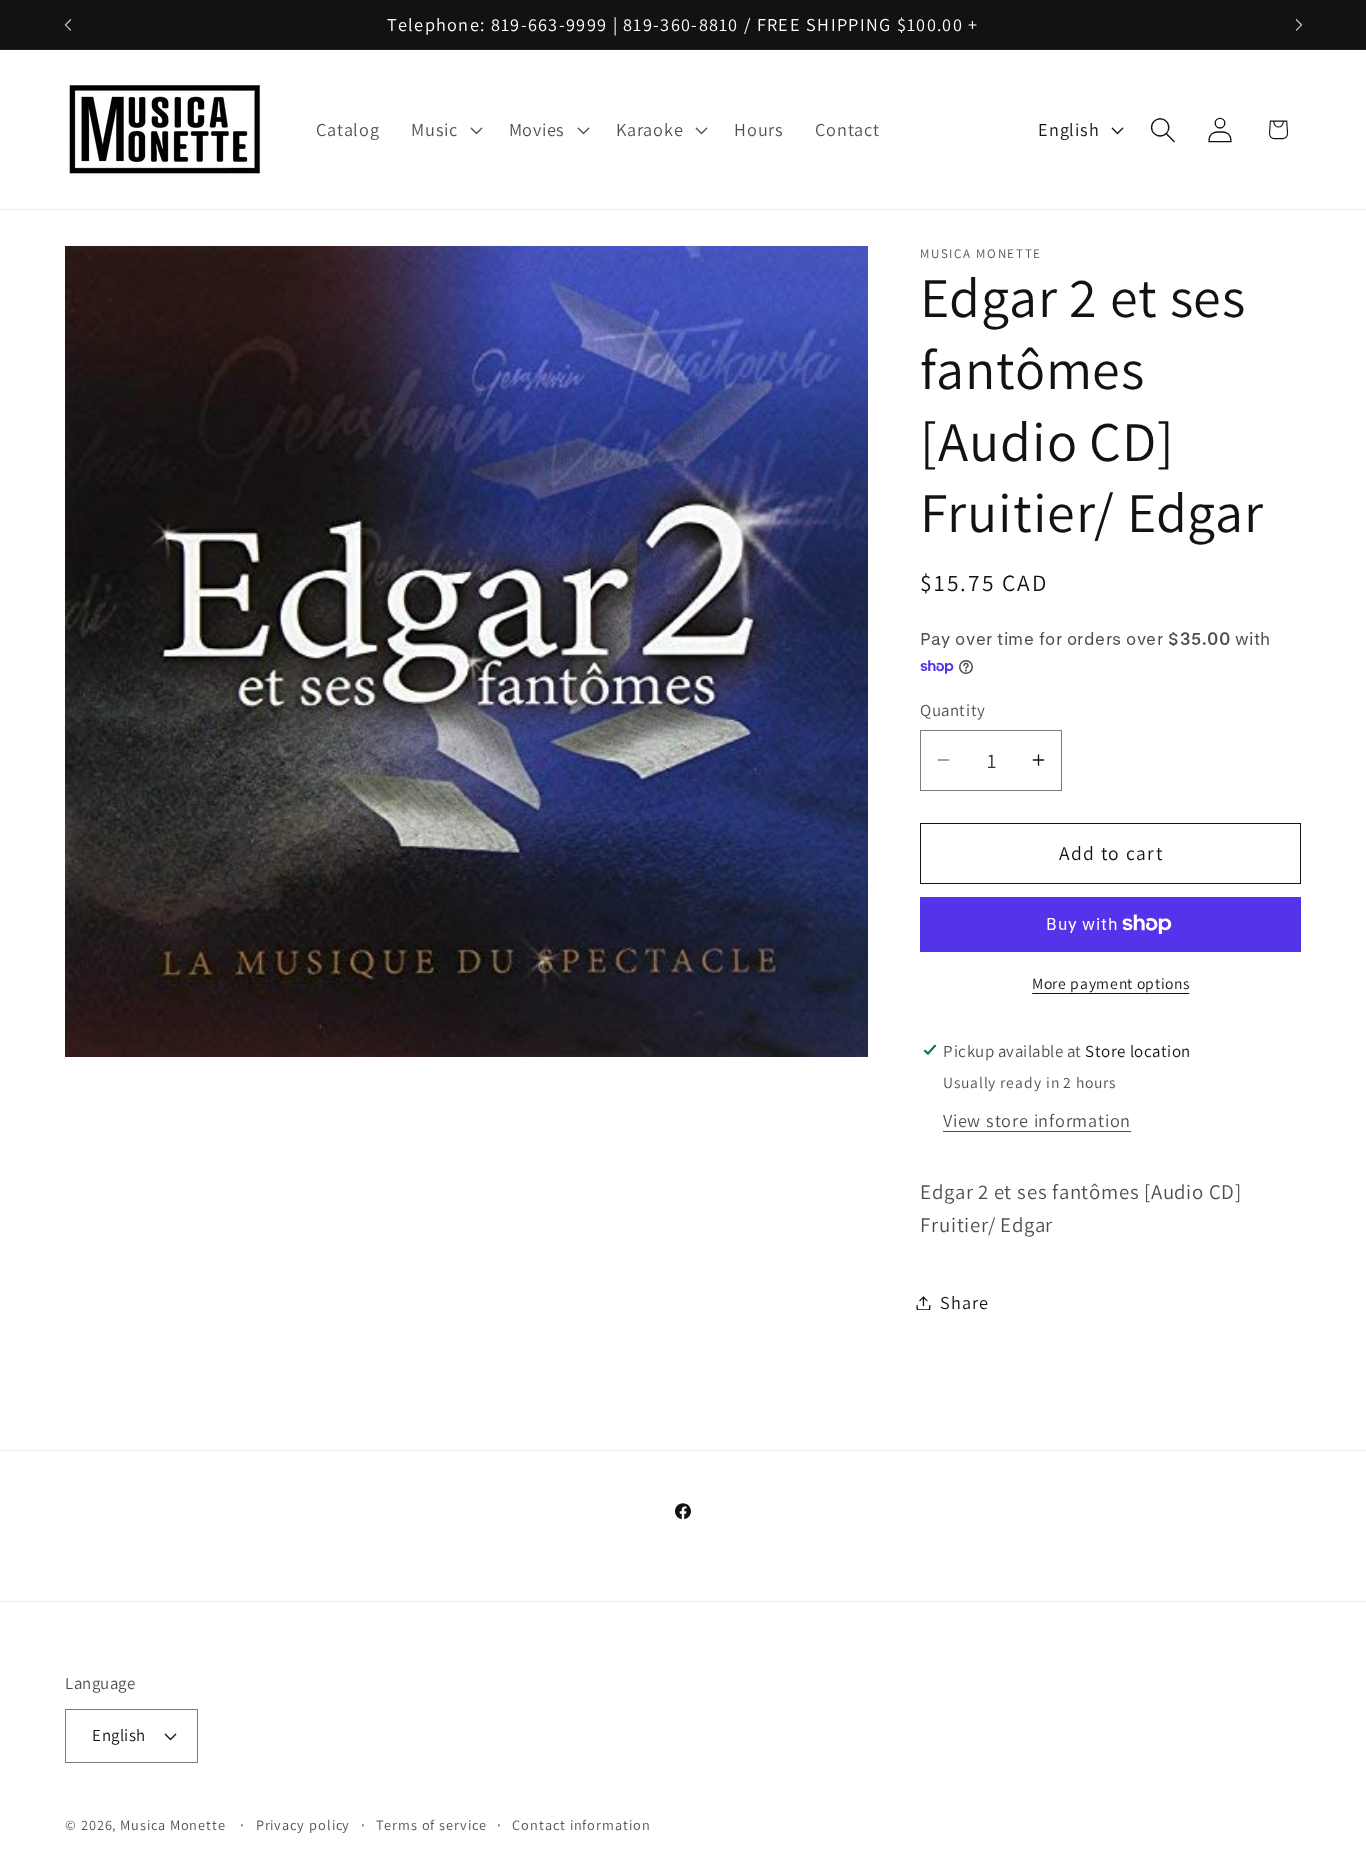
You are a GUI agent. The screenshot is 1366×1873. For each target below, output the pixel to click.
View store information (1037, 1119)
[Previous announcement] (68, 24)
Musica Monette (173, 1824)
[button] (444, 130)
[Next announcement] (1299, 24)
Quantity (952, 710)
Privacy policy (303, 1824)
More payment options (1110, 982)
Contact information (581, 1824)
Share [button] (964, 1302)
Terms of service (431, 1824)
